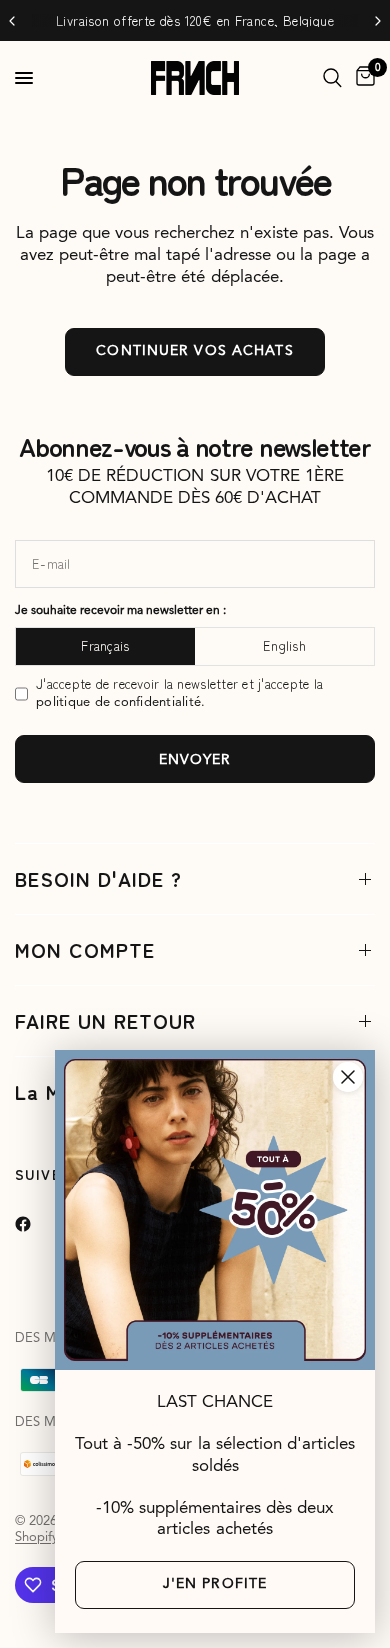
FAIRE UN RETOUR (105, 1020)
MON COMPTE (85, 949)
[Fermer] (348, 1077)
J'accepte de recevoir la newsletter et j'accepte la (179, 692)
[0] (362, 78)
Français (105, 645)
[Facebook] (37, 1224)
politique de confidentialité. (121, 702)
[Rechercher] (332, 78)
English (284, 645)
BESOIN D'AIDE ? (98, 878)
